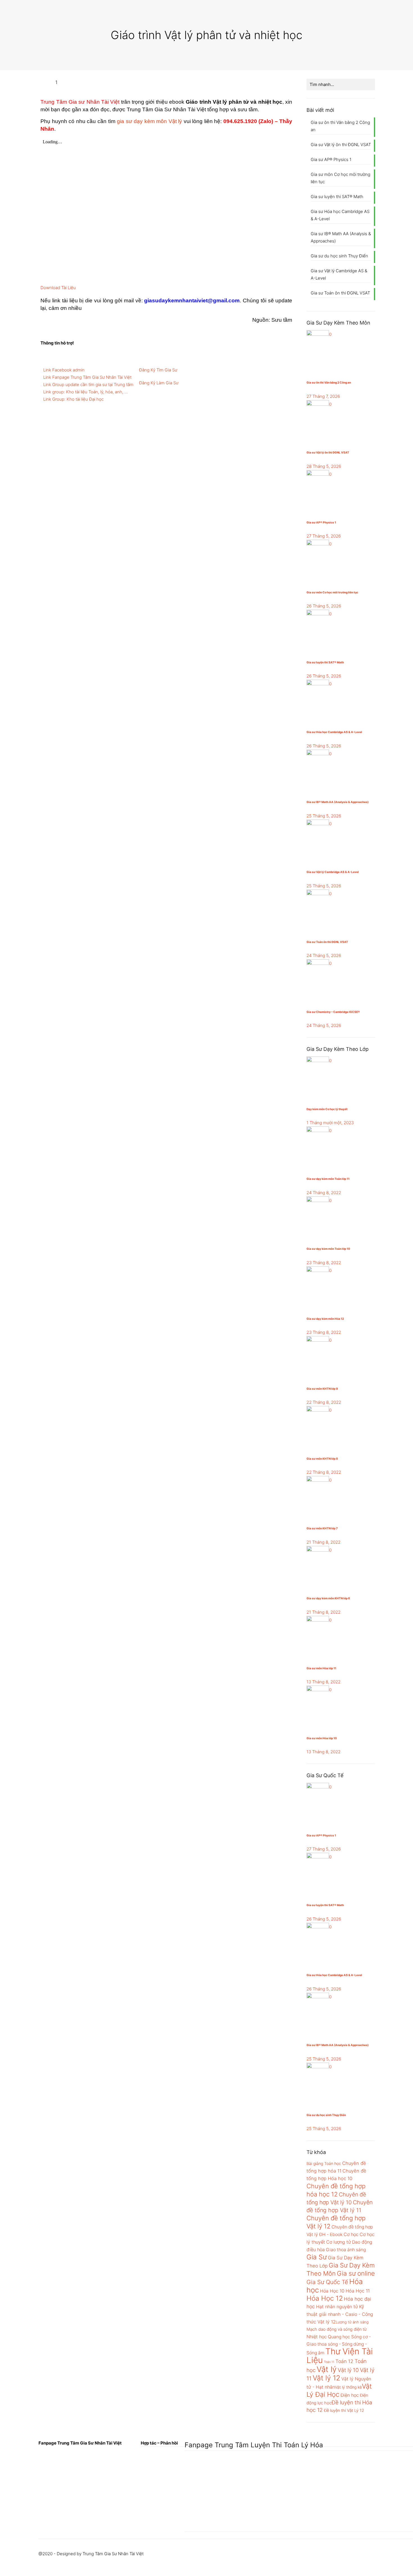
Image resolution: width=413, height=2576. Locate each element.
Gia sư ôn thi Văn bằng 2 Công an (340, 126)
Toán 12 (344, 2361)
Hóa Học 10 (332, 2291)
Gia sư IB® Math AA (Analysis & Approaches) (341, 237)
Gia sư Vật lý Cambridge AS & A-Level (339, 274)
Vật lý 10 (348, 2370)
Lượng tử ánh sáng (352, 2322)
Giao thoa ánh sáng (346, 2250)
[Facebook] (41, 2561)
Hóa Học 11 (358, 2291)
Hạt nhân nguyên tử (337, 2307)
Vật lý (327, 2369)
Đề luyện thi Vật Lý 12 (344, 2411)
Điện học (350, 2395)
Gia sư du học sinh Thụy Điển (339, 256)
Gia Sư (317, 2257)
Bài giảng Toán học (324, 2163)
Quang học (339, 2337)
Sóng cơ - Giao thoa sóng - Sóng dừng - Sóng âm (339, 2345)
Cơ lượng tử (339, 2242)
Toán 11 (329, 2362)
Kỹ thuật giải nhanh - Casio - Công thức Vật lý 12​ (340, 2314)
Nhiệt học (317, 2337)
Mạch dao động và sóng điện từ (337, 2329)
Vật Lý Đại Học (339, 2390)
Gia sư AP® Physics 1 (331, 159)
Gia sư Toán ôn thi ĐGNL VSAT (340, 293)
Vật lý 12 (326, 2378)
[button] (58, 288)
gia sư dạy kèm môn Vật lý (149, 121)
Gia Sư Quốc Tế (327, 2282)
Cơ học (351, 2234)
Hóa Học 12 (325, 2298)
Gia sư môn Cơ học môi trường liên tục (341, 178)
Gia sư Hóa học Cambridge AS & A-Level (340, 215)
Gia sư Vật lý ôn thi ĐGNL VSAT (341, 145)
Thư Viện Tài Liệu (340, 2356)
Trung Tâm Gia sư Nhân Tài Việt (80, 102)
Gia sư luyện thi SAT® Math (337, 197)
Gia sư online (356, 2273)
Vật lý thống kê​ (348, 2387)
